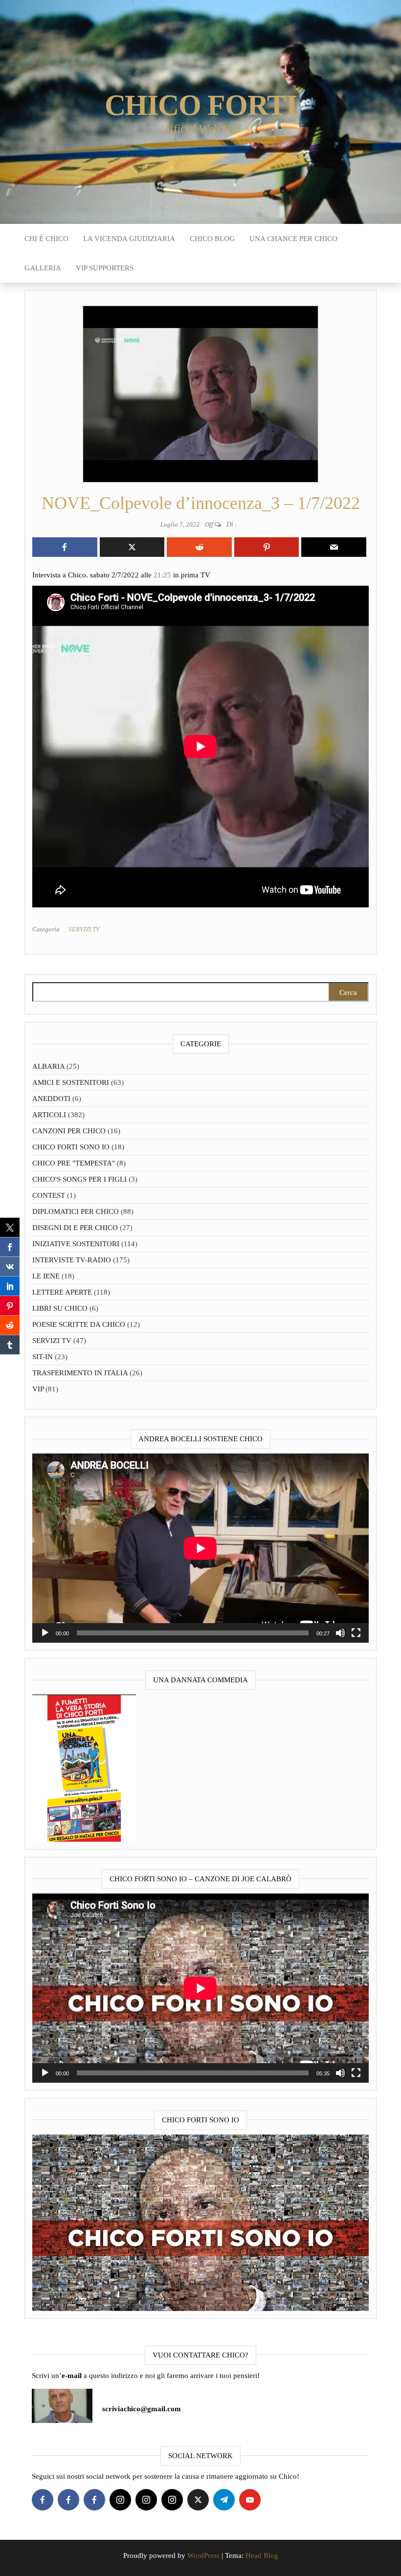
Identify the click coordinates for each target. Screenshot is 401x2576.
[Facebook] (43, 2500)
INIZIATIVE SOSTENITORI (76, 1244)
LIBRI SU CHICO (60, 1308)
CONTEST (49, 1195)
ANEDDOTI (51, 1099)
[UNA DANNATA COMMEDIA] (84, 1767)
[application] (200, 1548)
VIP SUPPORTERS (105, 268)
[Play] (45, 1633)
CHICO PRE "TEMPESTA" (74, 1163)
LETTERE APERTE (62, 1292)
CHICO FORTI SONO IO (71, 1147)
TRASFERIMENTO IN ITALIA (80, 1373)
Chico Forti (201, 105)
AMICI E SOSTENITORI (71, 1082)
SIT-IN (43, 1357)
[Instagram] (120, 2500)
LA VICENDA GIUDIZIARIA (129, 239)
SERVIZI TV (84, 929)
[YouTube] (250, 2500)
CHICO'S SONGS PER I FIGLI (79, 1179)
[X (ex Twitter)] (198, 2500)
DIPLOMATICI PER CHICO (76, 1211)
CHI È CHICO (46, 239)
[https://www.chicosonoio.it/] (200, 2222)
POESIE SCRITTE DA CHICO (79, 1324)
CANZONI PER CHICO (69, 1131)
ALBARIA (48, 1066)
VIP (38, 1389)
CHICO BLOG (212, 239)
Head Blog (262, 2555)
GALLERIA (43, 268)
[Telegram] (224, 2500)
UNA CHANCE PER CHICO (293, 239)
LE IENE (46, 1276)
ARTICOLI (49, 1115)
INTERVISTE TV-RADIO (72, 1260)
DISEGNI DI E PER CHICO (75, 1228)
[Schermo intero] (356, 1633)
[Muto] (340, 1633)
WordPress (203, 2555)
